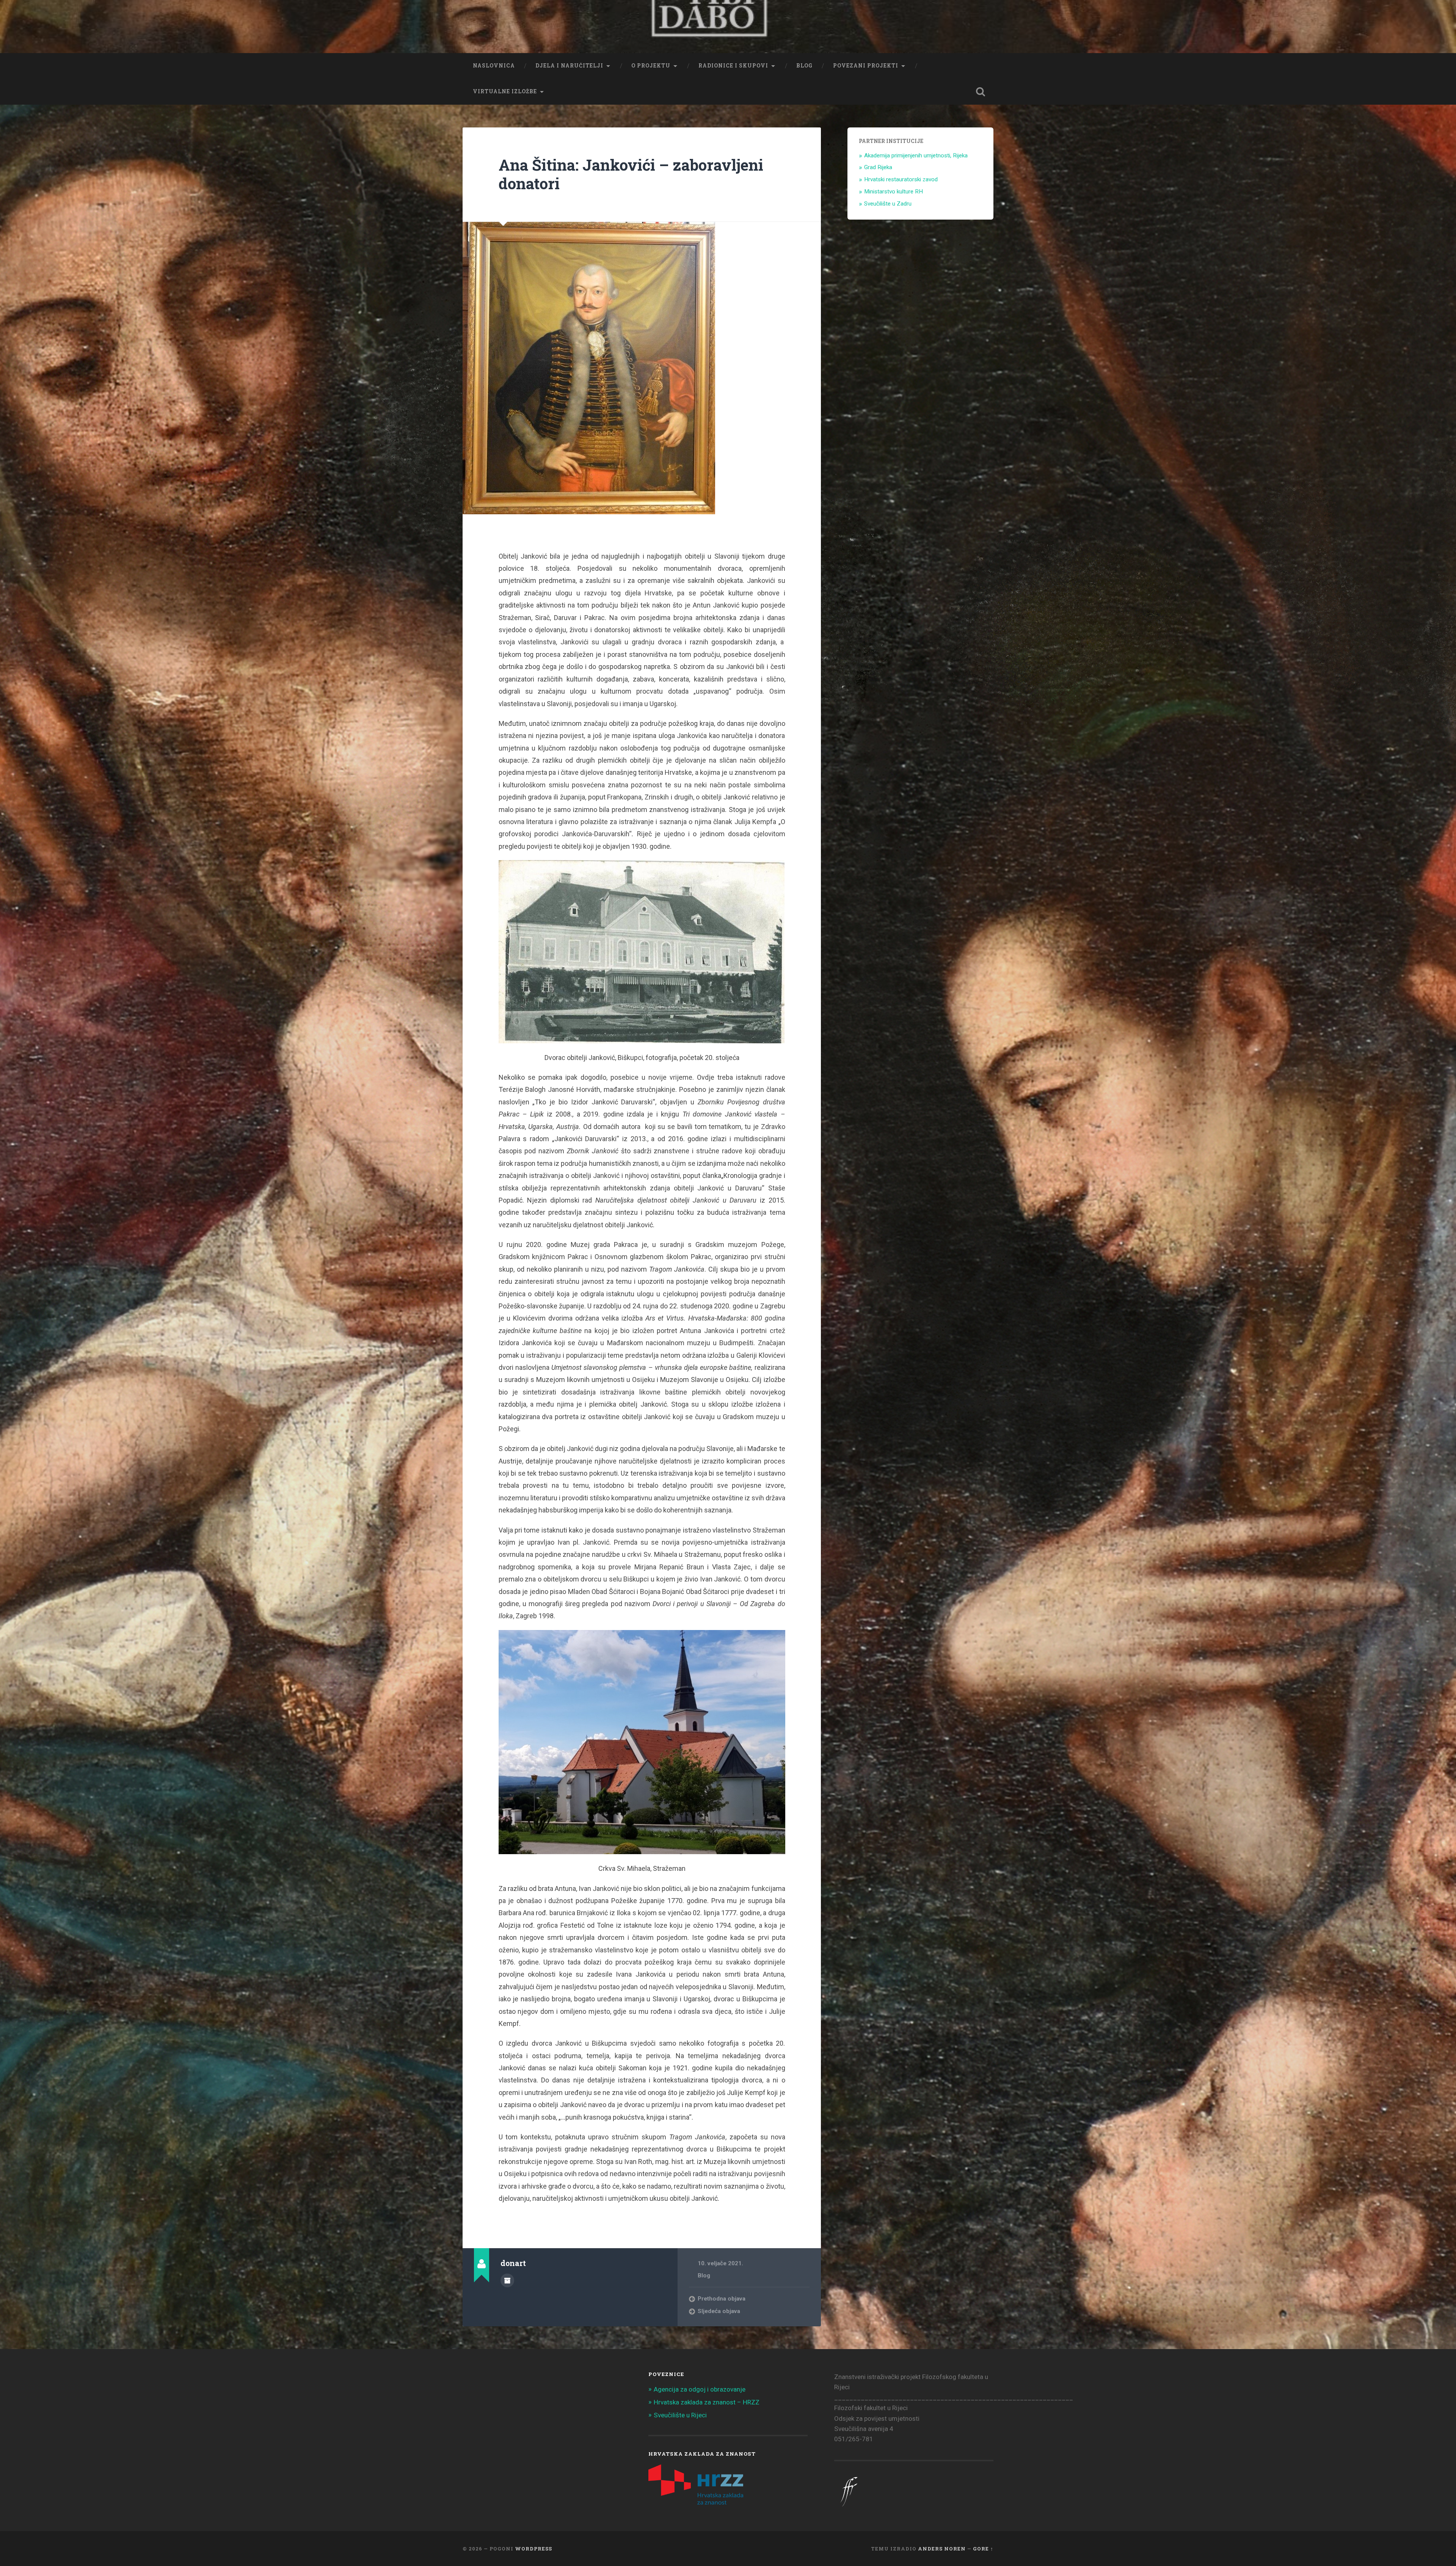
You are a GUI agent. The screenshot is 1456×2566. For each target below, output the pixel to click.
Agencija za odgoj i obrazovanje (700, 2389)
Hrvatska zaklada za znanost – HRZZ (707, 2402)
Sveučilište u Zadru (888, 204)
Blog (704, 2275)
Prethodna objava (722, 2299)
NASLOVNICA (494, 66)
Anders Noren (942, 2549)
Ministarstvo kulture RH (894, 192)
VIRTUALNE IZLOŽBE (505, 91)
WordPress (533, 2549)
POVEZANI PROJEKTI (866, 66)
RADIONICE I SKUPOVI (733, 66)
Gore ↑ (983, 2549)
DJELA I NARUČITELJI (569, 66)
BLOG (804, 66)
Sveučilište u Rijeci (680, 2415)
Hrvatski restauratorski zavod (901, 179)
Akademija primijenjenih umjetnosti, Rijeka (916, 155)
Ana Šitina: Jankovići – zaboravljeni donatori (631, 174)
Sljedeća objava (719, 2311)
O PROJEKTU (651, 66)
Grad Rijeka (878, 167)
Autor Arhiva (507, 2280)
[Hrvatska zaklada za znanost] (696, 2502)
